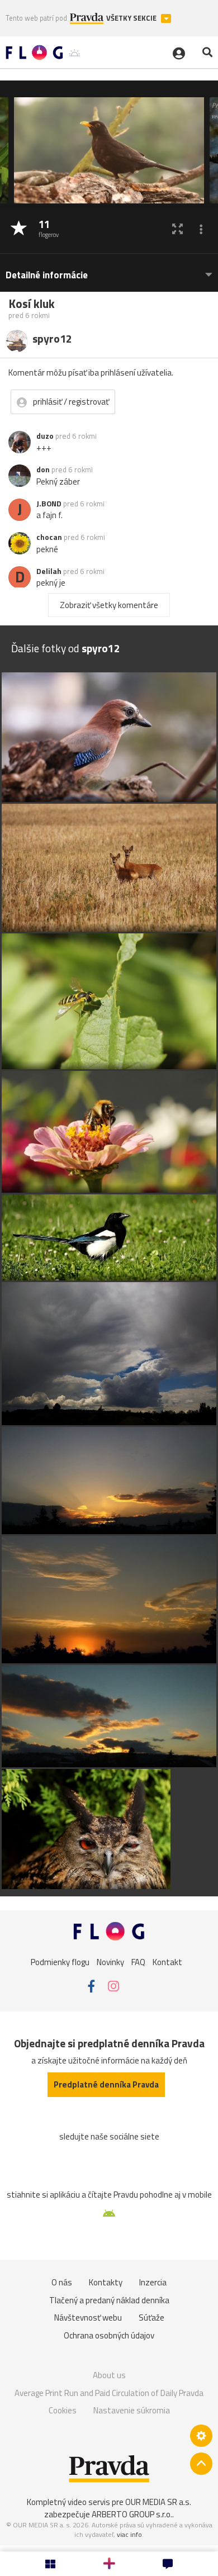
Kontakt (167, 1962)
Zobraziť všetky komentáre (109, 605)
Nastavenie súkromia (132, 2410)
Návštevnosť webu (88, 2318)
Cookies (63, 2410)
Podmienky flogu (60, 1962)
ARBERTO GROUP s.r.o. (132, 2514)
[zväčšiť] (177, 229)
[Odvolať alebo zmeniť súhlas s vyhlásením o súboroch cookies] (201, 2436)
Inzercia (153, 2282)
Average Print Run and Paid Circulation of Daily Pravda (109, 2393)
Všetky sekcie (132, 18)
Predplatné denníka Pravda (106, 2084)
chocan (49, 537)
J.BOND (49, 504)
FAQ (138, 1962)
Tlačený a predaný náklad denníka (109, 2300)
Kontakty (106, 2282)
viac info (129, 2534)
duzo (45, 436)
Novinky (110, 1962)
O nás (62, 2282)
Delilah (49, 571)
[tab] (109, 270)
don (43, 469)
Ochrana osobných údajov (109, 2335)
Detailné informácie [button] (47, 275)
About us (109, 2375)
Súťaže (151, 2318)
